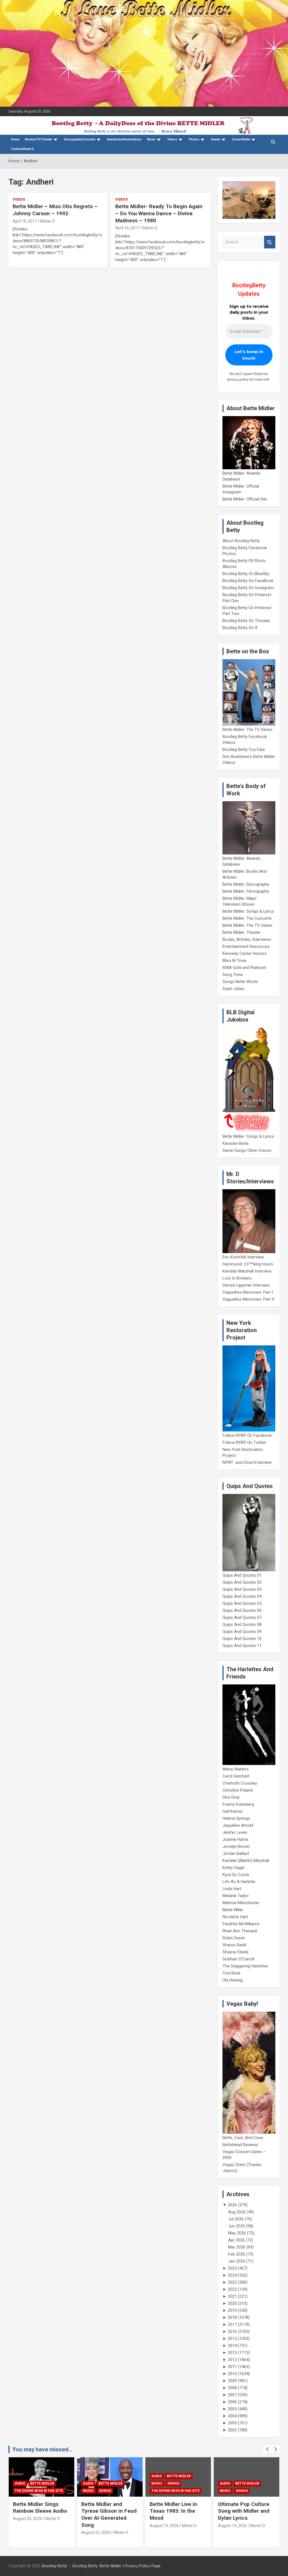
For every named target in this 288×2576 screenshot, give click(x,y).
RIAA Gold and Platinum (244, 968)
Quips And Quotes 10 (242, 1639)
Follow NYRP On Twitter (244, 1442)
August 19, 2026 (96, 2526)
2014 (232, 2346)
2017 (232, 2324)
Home (15, 139)
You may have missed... (42, 2449)
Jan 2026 (237, 2261)
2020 (232, 2303)
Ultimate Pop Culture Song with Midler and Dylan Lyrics (175, 2511)
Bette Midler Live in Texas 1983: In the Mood (105, 2511)
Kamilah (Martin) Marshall (246, 1861)
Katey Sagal (233, 1868)
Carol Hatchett (236, 1776)
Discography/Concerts (80, 139)
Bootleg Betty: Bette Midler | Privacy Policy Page (117, 2566)
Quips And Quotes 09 (242, 1632)
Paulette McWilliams (241, 1924)
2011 (232, 2367)
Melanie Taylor (236, 1896)
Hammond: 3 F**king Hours (248, 1264)
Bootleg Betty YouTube (244, 750)
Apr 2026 (236, 2240)
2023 (232, 2282)
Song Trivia (233, 975)
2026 (232, 2205)
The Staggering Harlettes (245, 1966)
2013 (232, 2353)
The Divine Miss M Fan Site (107, 2491)
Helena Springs (236, 1818)
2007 (232, 2395)
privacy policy (238, 379)
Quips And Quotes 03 (242, 1589)
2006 (232, 2402)
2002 (232, 2430)
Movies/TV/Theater (39, 139)
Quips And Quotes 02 (242, 1582)
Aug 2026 (237, 2212)
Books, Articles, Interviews (247, 939)
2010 (232, 2374)
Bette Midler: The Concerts (247, 918)
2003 (232, 2423)
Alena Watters (236, 1769)
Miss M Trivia (234, 961)
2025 (232, 2268)
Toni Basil (231, 1973)
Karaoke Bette (236, 1143)
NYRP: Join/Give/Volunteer (247, 1462)
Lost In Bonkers (237, 1278)
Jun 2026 (237, 2226)
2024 (232, 2275)
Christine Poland (238, 1790)
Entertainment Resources (246, 946)
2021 (232, 2296)
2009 (232, 2381)
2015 (232, 2339)
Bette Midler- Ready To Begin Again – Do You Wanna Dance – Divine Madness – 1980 (159, 213)
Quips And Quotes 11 (242, 1646)
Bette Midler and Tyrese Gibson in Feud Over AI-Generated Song (41, 2515)
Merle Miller (233, 1910)
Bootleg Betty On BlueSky (246, 574)
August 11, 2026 (232, 2532)
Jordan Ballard (236, 1854)
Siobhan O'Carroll (238, 1959)
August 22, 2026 (27, 2532)
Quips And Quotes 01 (242, 1575)
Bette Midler (42, 2483)
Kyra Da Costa (236, 1875)
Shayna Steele (236, 1952)
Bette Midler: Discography (246, 884)
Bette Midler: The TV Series (247, 730)
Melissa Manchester (241, 1903)
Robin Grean (234, 1938)
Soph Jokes (233, 989)
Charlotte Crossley (240, 1783)
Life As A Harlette (239, 1882)
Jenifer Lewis (235, 1832)
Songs (37, 2491)
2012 (232, 2360)
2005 (232, 2409)
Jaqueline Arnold (238, 1825)
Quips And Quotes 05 (242, 1603)
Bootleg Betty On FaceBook (248, 581)
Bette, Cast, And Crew (243, 2138)
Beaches (243, 2476)
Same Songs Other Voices (247, 1150)
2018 (232, 2317)
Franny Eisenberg (238, 1804)
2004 (232, 2416)
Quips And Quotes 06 (242, 1610)
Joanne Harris (235, 1839)
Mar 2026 (237, 2247)
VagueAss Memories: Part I (248, 1292)
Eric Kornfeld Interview (243, 1257)
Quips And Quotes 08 (242, 1624)
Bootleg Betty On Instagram (248, 588)
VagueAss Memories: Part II (248, 1299)
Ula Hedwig (233, 1980)
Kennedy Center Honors (245, 953)
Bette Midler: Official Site (245, 499)
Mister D (48, 221)
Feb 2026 (237, 2254)
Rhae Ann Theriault (240, 1931)
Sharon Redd (234, 1945)
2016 (232, 2332)
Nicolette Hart (235, 1917)
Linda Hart (232, 1889)
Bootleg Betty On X (240, 628)
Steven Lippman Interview (246, 1285)
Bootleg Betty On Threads (246, 621)
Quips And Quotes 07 (242, 1617)
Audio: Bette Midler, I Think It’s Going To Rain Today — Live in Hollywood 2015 (244, 2515)
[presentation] (267, 2449)
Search (270, 242)
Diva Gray (231, 1797)
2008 (232, 2388)
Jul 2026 (236, 2219)
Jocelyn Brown (236, 1846)
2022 (232, 2289)
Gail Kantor (233, 1811)
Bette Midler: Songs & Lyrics (248, 911)
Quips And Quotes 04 (242, 1596)
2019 (232, 2310)
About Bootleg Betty (241, 541)
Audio (20, 2483)
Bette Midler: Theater (242, 932)
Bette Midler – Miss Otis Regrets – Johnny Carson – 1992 (55, 210)
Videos (172, 139)
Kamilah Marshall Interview (247, 1271)
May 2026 (237, 2233)
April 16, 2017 (25, 221)
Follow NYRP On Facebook (247, 1435)
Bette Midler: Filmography (246, 891)
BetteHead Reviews (240, 2145)
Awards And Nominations (124, 139)
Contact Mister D (22, 149)
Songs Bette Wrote (240, 982)
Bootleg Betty (54, 2566)
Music (151, 139)
